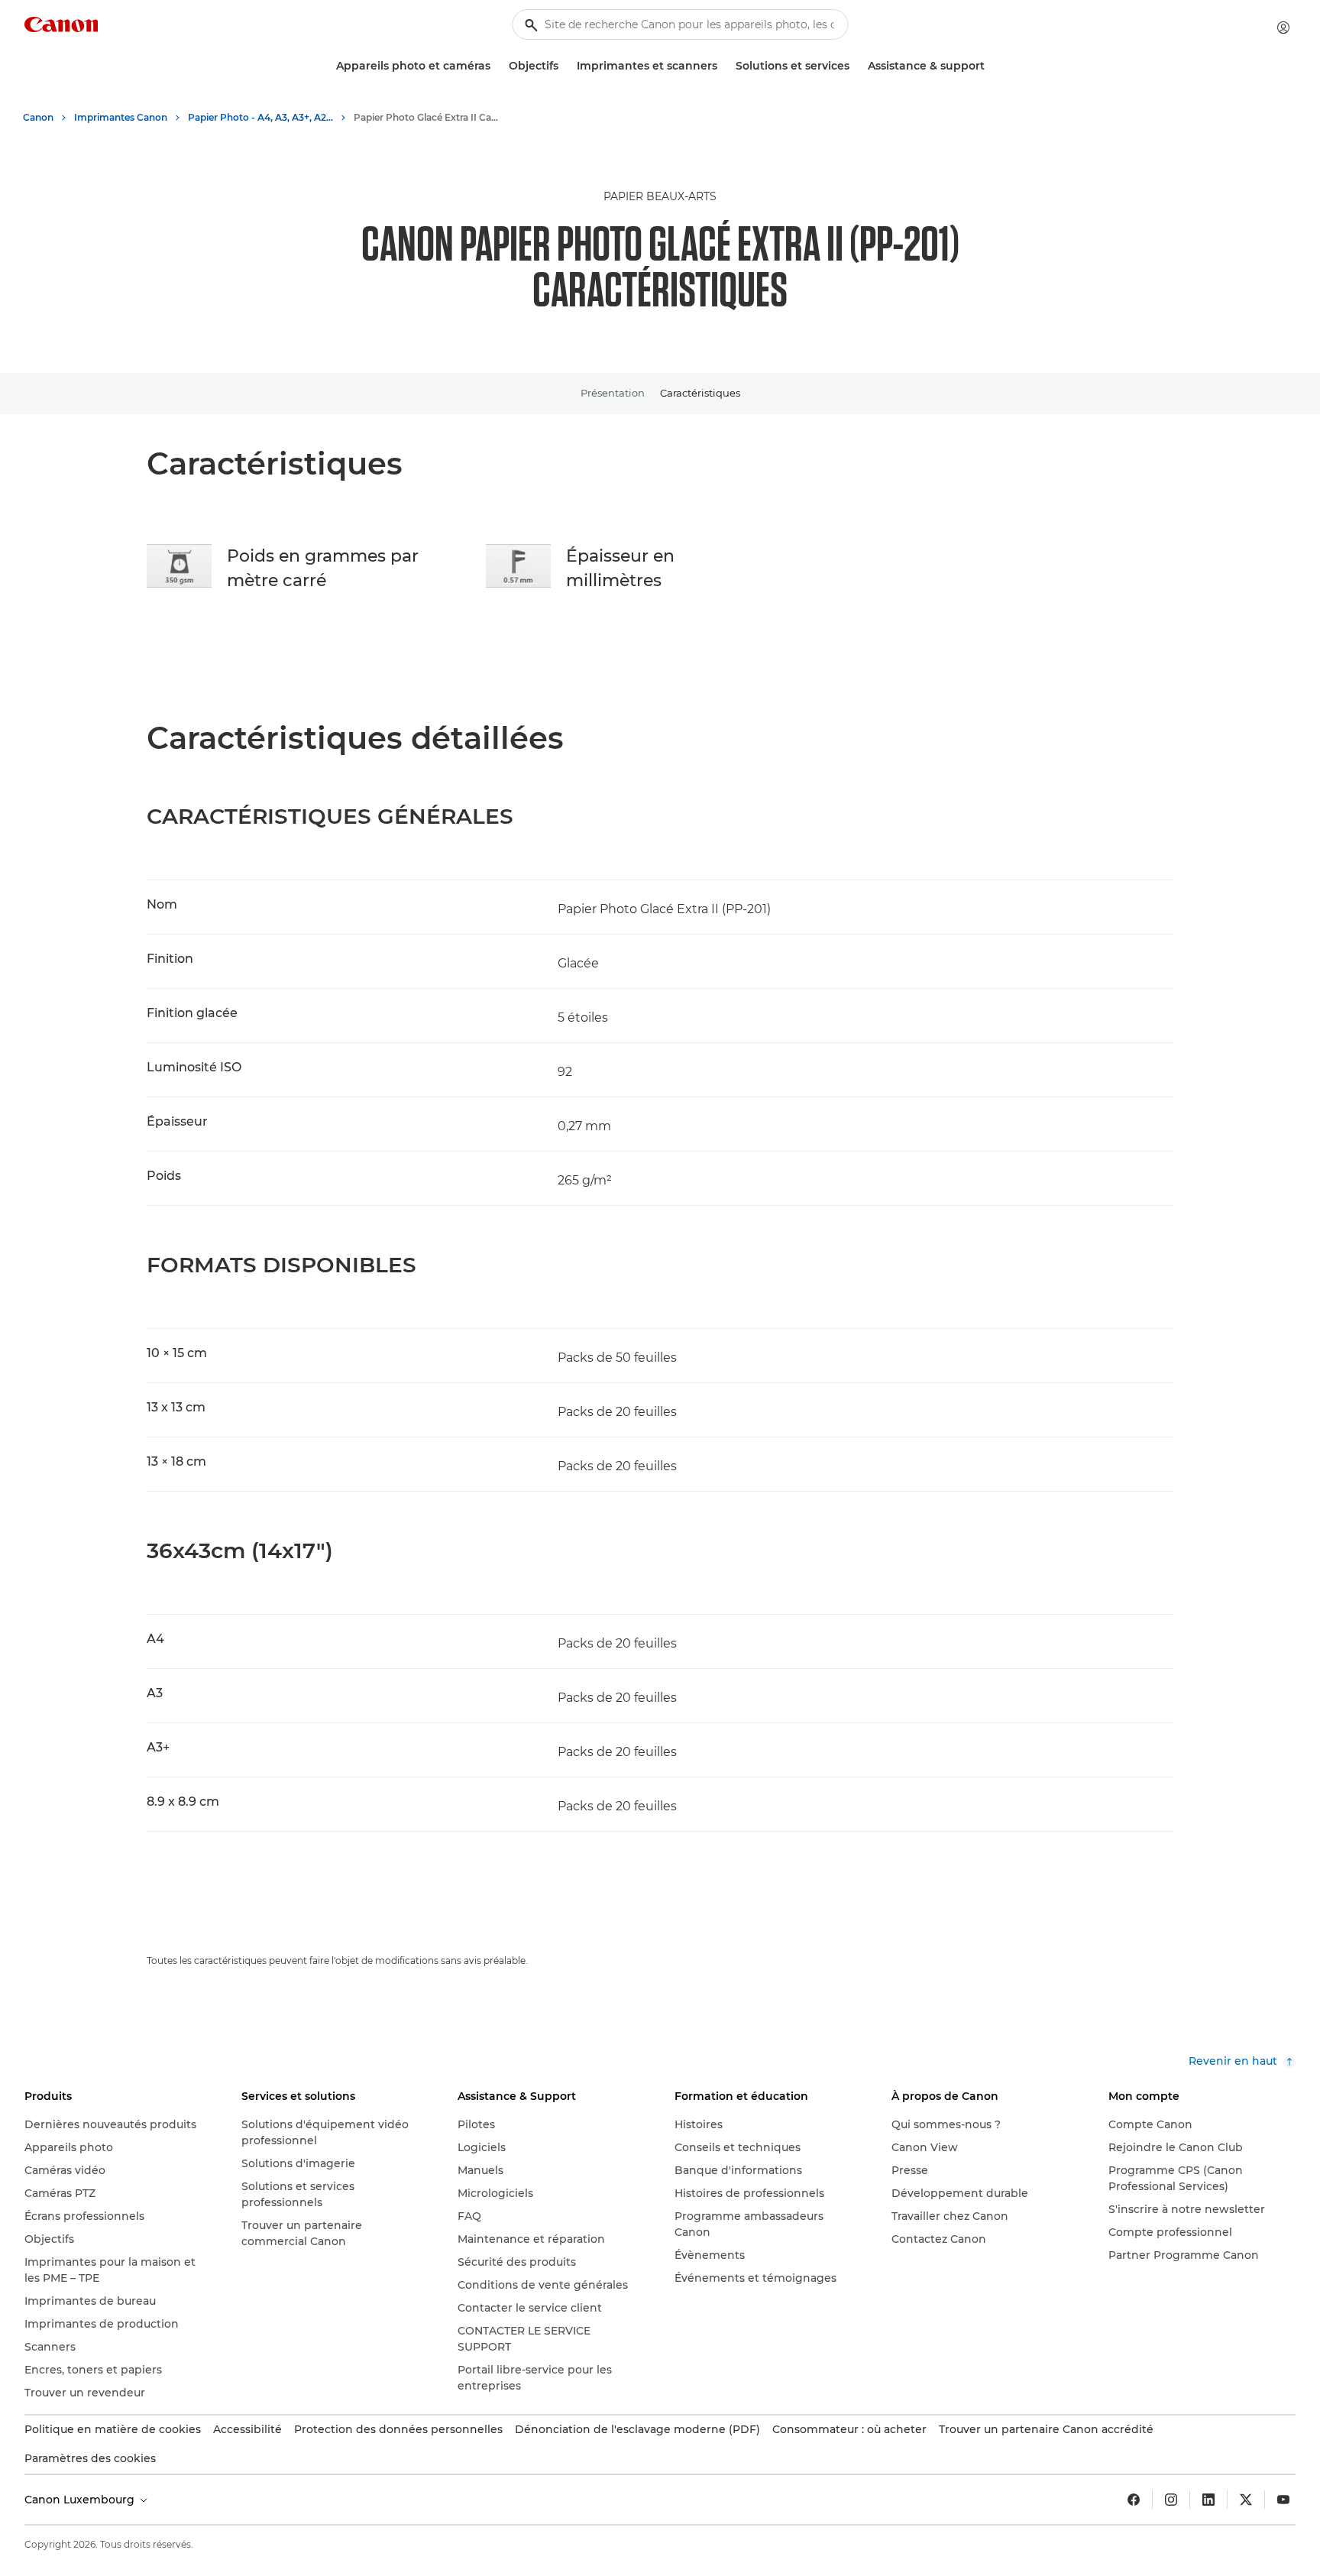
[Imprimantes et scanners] (723, 66)
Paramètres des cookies (90, 2458)
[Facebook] (1134, 2500)
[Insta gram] (1171, 2500)
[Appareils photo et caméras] (497, 66)
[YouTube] (1283, 2500)
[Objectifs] (565, 66)
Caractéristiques (700, 393)
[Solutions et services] (856, 66)
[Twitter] (1246, 2500)
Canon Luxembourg (81, 2500)
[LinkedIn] (1208, 2500)
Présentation (613, 393)
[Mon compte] (1283, 28)
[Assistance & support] (991, 66)
